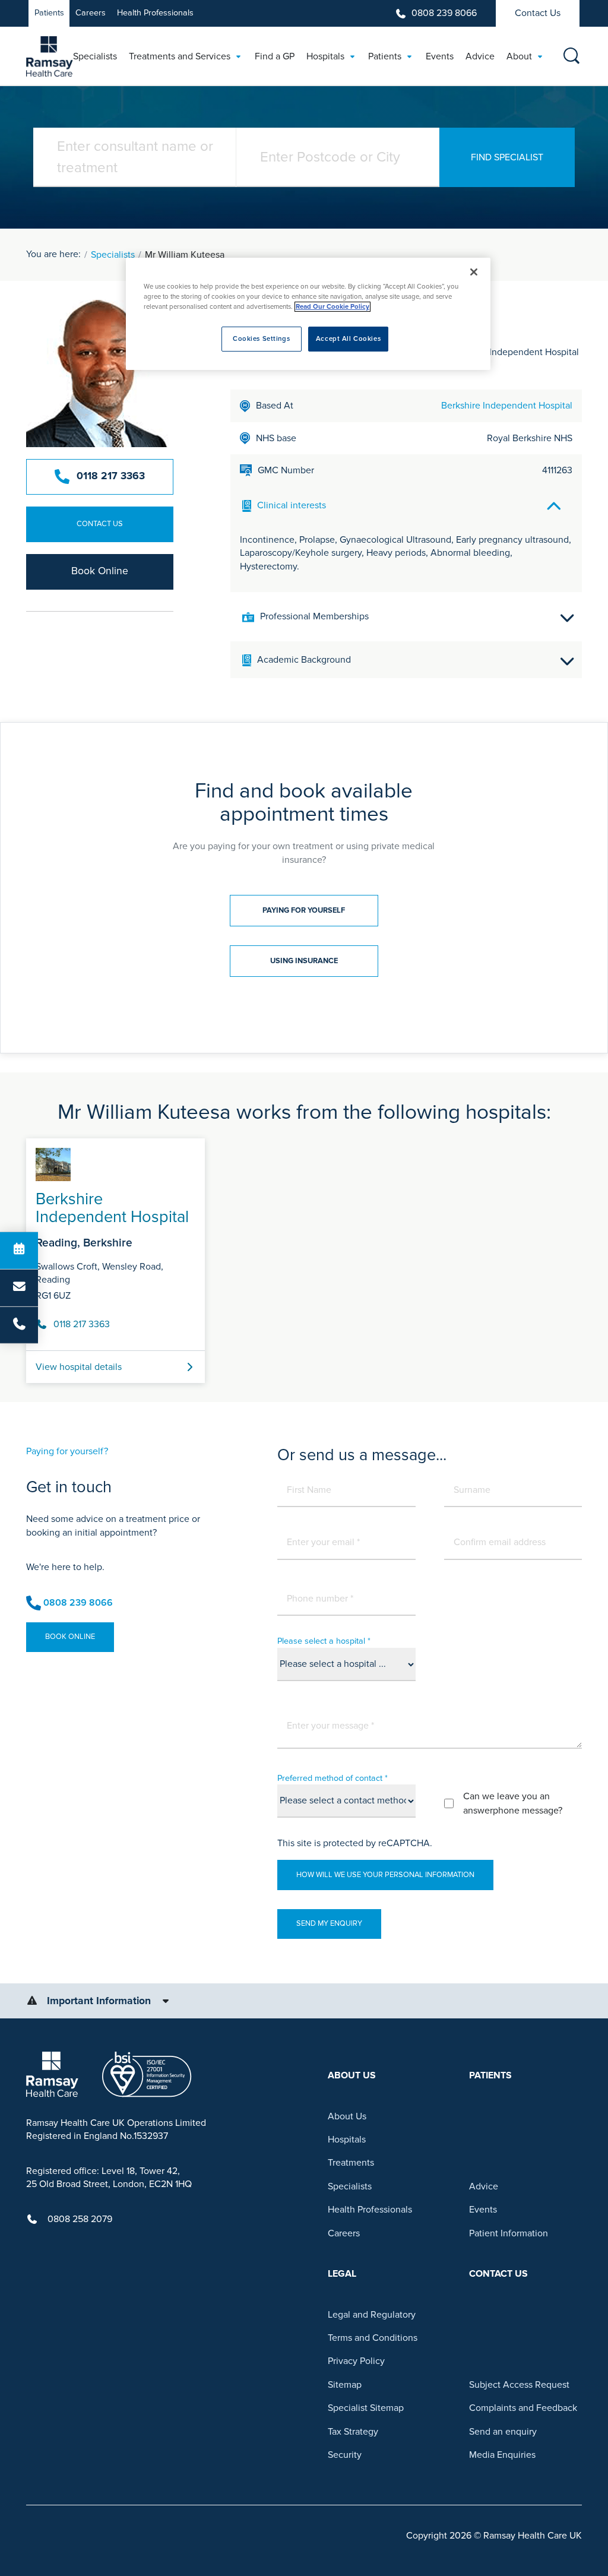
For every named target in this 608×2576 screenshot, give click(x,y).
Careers (91, 13)
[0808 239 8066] (19, 1325)
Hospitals (347, 2140)
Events (483, 2210)
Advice (484, 2186)
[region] (308, 314)
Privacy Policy (356, 2361)
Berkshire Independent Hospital (507, 406)
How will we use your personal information (385, 1875)
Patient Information (509, 2233)
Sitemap (345, 2385)
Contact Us (538, 13)
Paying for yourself (304, 910)
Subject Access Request (519, 2385)
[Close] (474, 272)
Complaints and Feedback (523, 2408)
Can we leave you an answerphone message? (513, 1803)
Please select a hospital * (324, 1641)
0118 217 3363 (111, 476)
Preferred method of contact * (332, 1778)
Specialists (113, 255)
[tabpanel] (304, 1256)
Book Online (100, 571)
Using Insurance (304, 961)
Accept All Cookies (348, 339)
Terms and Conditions (373, 2338)
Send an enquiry (503, 2432)
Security (345, 2455)
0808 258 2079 (80, 2219)
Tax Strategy (353, 2432)
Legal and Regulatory (372, 2315)
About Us (347, 2116)
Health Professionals (155, 13)
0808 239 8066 (444, 13)
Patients (49, 13)
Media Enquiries (502, 2455)
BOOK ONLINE (70, 1637)
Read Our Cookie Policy (332, 307)
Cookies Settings (261, 339)
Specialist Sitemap (366, 2408)
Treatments (351, 2163)
